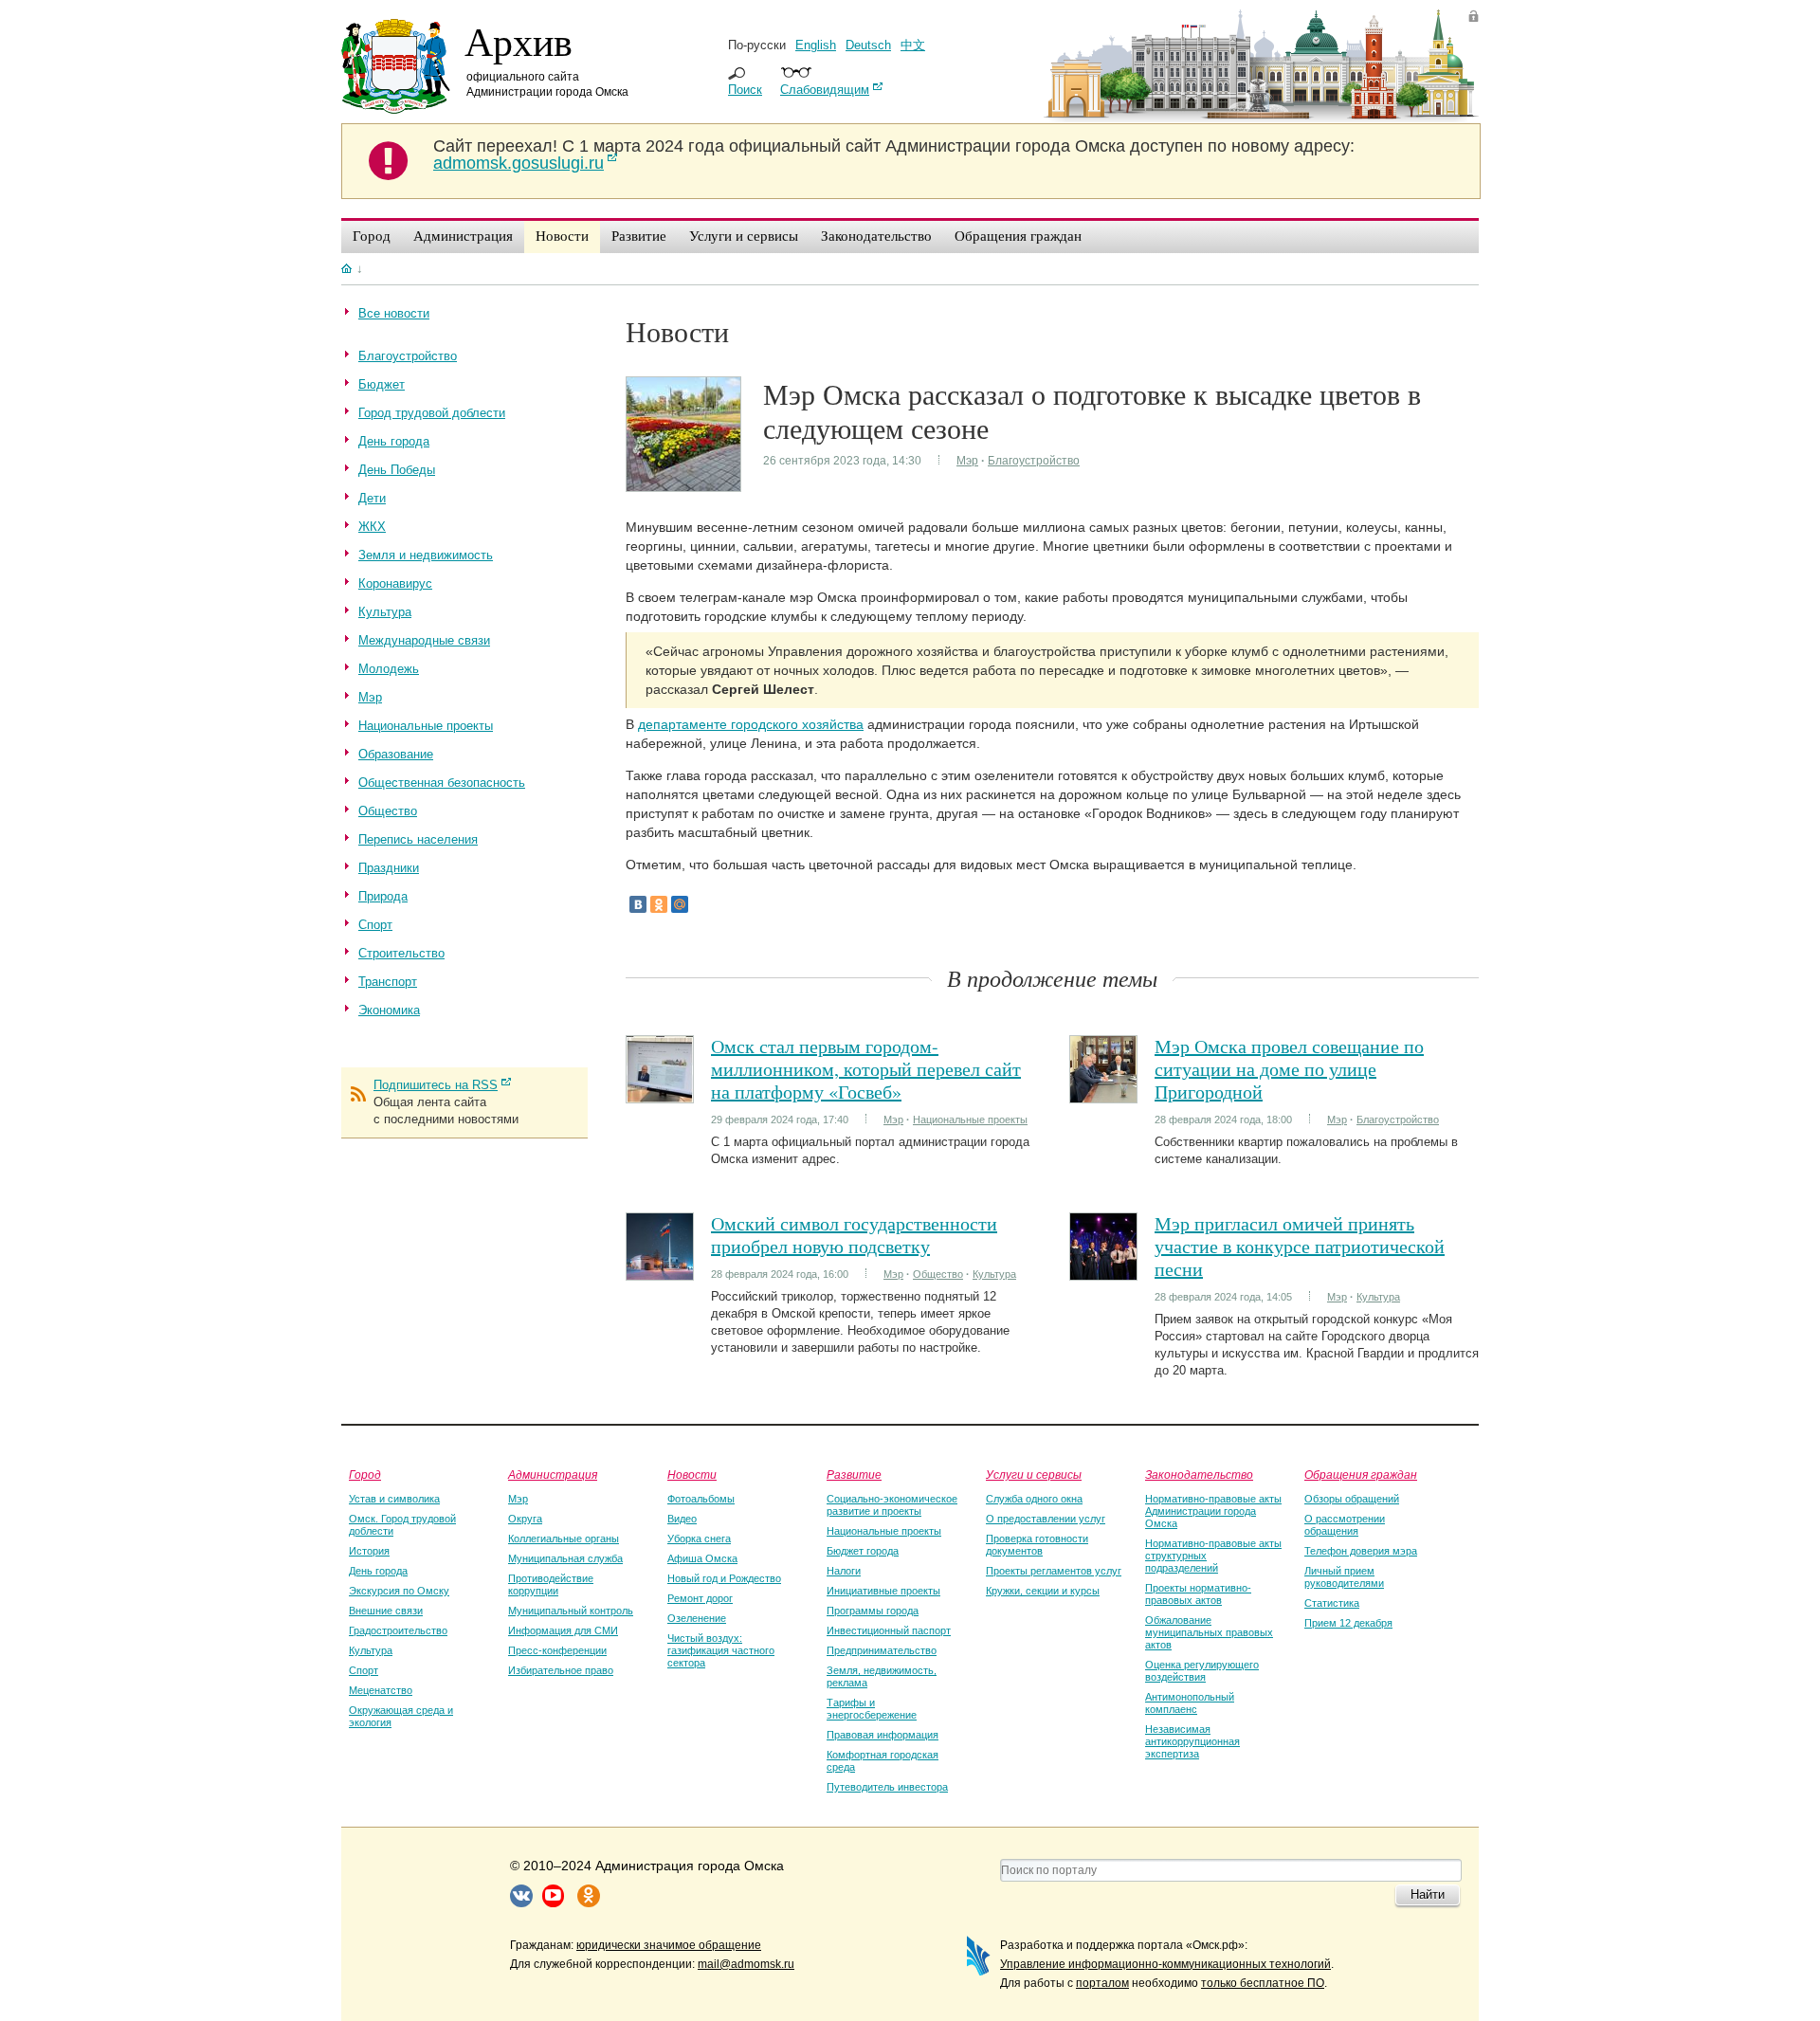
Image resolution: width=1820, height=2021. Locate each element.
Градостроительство (398, 1630)
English (816, 45)
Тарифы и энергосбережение (872, 1709)
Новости (692, 1474)
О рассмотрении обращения (1345, 1525)
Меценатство (381, 1690)
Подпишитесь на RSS (436, 1085)
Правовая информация (883, 1735)
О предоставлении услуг (1046, 1519)
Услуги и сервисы (1034, 1474)
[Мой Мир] (680, 904)
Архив (519, 41)
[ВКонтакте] (638, 904)
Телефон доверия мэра (1361, 1551)
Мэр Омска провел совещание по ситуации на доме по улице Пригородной (1289, 1069)
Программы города (873, 1611)
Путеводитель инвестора (887, 1787)
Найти (1428, 1894)
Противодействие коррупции (551, 1584)
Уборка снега (699, 1539)
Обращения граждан (1361, 1474)
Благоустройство (1034, 461)
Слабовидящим (825, 90)
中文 (913, 45)
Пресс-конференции (557, 1650)
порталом (1102, 1983)
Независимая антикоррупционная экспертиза (1192, 1741)
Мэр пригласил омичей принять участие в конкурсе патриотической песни (1300, 1246)
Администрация (553, 1474)
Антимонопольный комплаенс (1190, 1703)
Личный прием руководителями (1344, 1577)
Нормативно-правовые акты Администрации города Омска (1213, 1511)
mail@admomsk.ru (746, 1964)
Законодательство (1199, 1474)
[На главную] (346, 268)
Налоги (844, 1571)
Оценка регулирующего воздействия (1202, 1671)
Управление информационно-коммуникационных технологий (1165, 1964)
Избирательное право (561, 1670)
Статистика (1332, 1603)
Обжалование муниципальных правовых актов (1209, 1632)
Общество (938, 1274)
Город (365, 1474)
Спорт (364, 1670)
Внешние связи (386, 1611)
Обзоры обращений (1352, 1499)
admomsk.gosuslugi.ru (519, 163)
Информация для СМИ (563, 1630)
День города (378, 1571)
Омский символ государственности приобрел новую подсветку (854, 1235)
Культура (994, 1274)
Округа (525, 1519)
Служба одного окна (1034, 1499)
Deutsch (868, 45)
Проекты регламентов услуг (1054, 1571)
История (369, 1551)
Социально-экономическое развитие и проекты (892, 1505)
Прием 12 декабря (1348, 1623)
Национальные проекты (970, 1120)
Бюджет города (863, 1551)
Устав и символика (394, 1499)
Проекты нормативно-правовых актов (1198, 1594)
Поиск (745, 90)
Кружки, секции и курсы (1043, 1591)
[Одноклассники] (659, 904)
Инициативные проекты (883, 1591)
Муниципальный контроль (571, 1611)
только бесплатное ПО (1263, 1983)
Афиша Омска (702, 1558)
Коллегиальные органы (564, 1539)
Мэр (967, 461)
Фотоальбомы (701, 1499)
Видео (682, 1519)
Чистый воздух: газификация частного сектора (721, 1650)
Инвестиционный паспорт (889, 1630)
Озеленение (697, 1618)
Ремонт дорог (700, 1598)
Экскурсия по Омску (399, 1591)
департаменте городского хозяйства (751, 724)
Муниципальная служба (565, 1558)
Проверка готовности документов (1037, 1545)
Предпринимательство (882, 1650)
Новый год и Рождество (724, 1578)
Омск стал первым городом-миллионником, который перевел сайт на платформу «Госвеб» (866, 1069)
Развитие (854, 1474)
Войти (1474, 16)
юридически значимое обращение (669, 1945)
